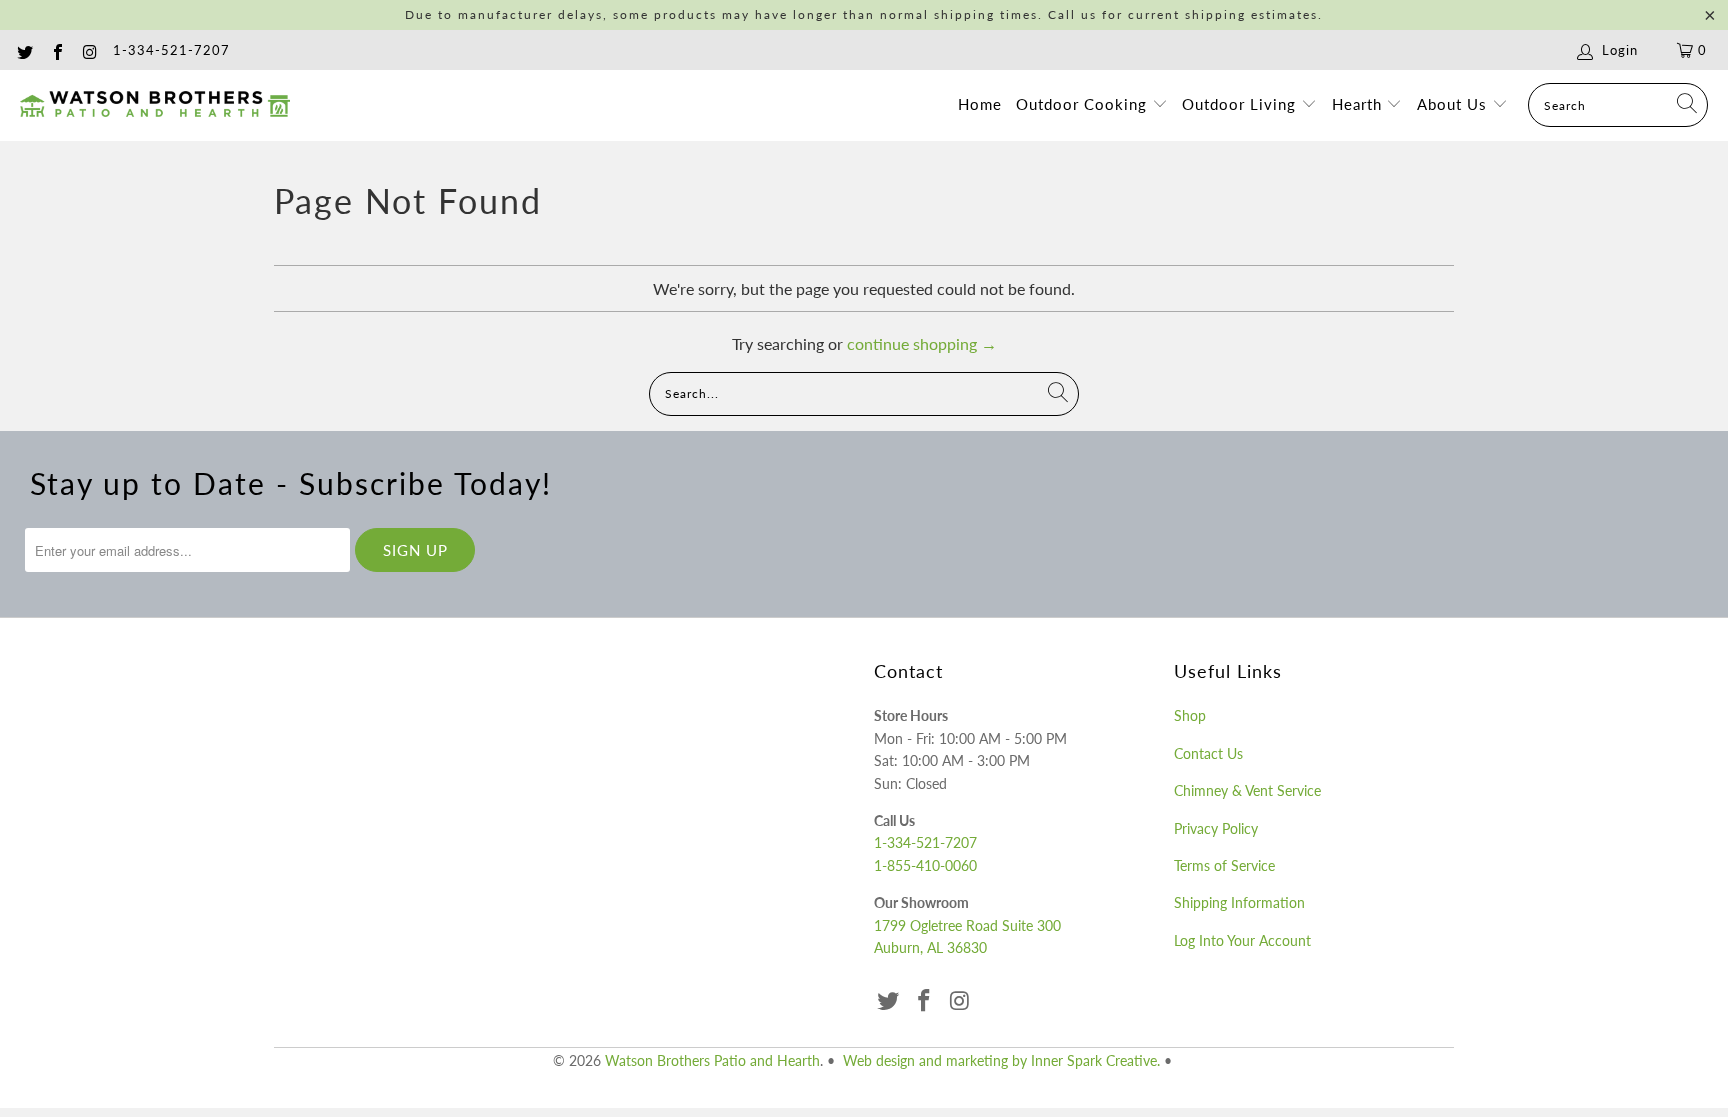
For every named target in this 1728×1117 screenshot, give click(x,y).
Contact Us (1208, 753)
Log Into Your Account (1242, 940)
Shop (1190, 715)
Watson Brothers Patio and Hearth (712, 1060)
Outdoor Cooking (1084, 104)
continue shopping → (922, 343)
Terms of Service (1224, 865)
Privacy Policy (1216, 828)
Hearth (1359, 104)
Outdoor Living (1241, 104)
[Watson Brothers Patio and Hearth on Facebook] (56, 50)
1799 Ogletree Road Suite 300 (967, 925)
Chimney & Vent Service (1247, 790)
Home (980, 104)
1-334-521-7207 (171, 50)
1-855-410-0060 (925, 865)
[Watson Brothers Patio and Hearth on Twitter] (24, 50)
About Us (1454, 104)
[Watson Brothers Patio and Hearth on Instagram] (89, 50)
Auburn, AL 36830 (930, 947)
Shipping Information (1239, 902)
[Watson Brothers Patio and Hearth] (155, 105)
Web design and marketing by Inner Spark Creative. (1001, 1060)
